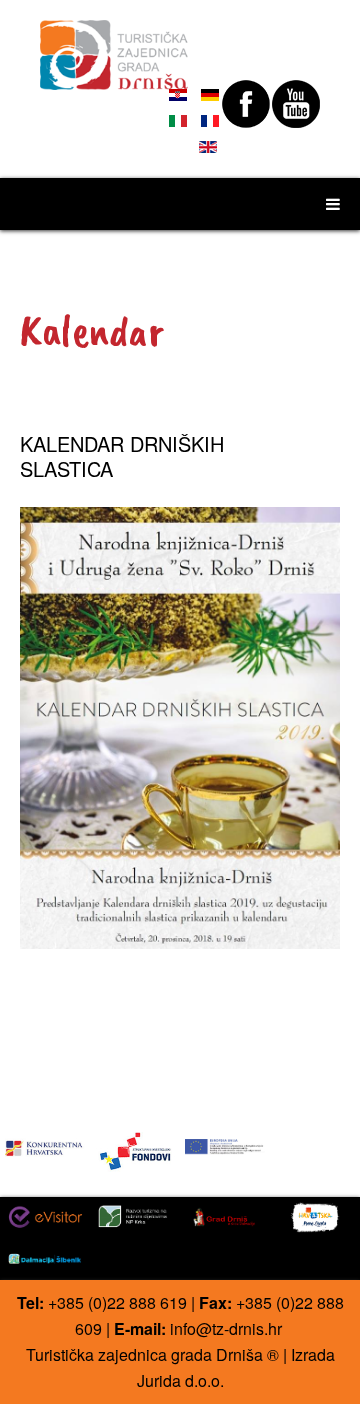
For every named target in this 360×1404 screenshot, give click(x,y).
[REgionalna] (45, 1144)
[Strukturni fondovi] (135, 1149)
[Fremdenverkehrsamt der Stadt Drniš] (114, 46)
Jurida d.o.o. (180, 1380)
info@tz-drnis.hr (226, 1328)
